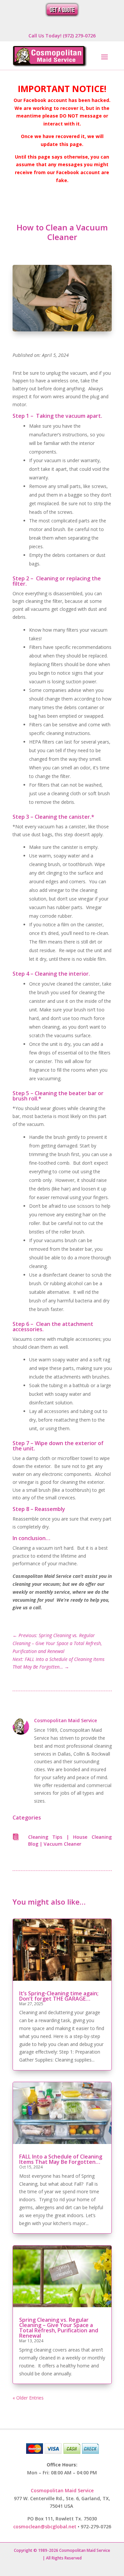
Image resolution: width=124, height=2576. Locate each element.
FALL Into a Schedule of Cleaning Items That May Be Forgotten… (61, 2159)
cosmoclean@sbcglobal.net (45, 2527)
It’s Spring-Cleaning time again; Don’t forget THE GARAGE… (59, 1996)
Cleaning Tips (45, 1837)
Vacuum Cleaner (62, 1844)
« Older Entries (28, 2398)
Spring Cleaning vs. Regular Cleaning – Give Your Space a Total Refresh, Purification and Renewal (59, 2328)
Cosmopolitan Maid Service (65, 1720)
